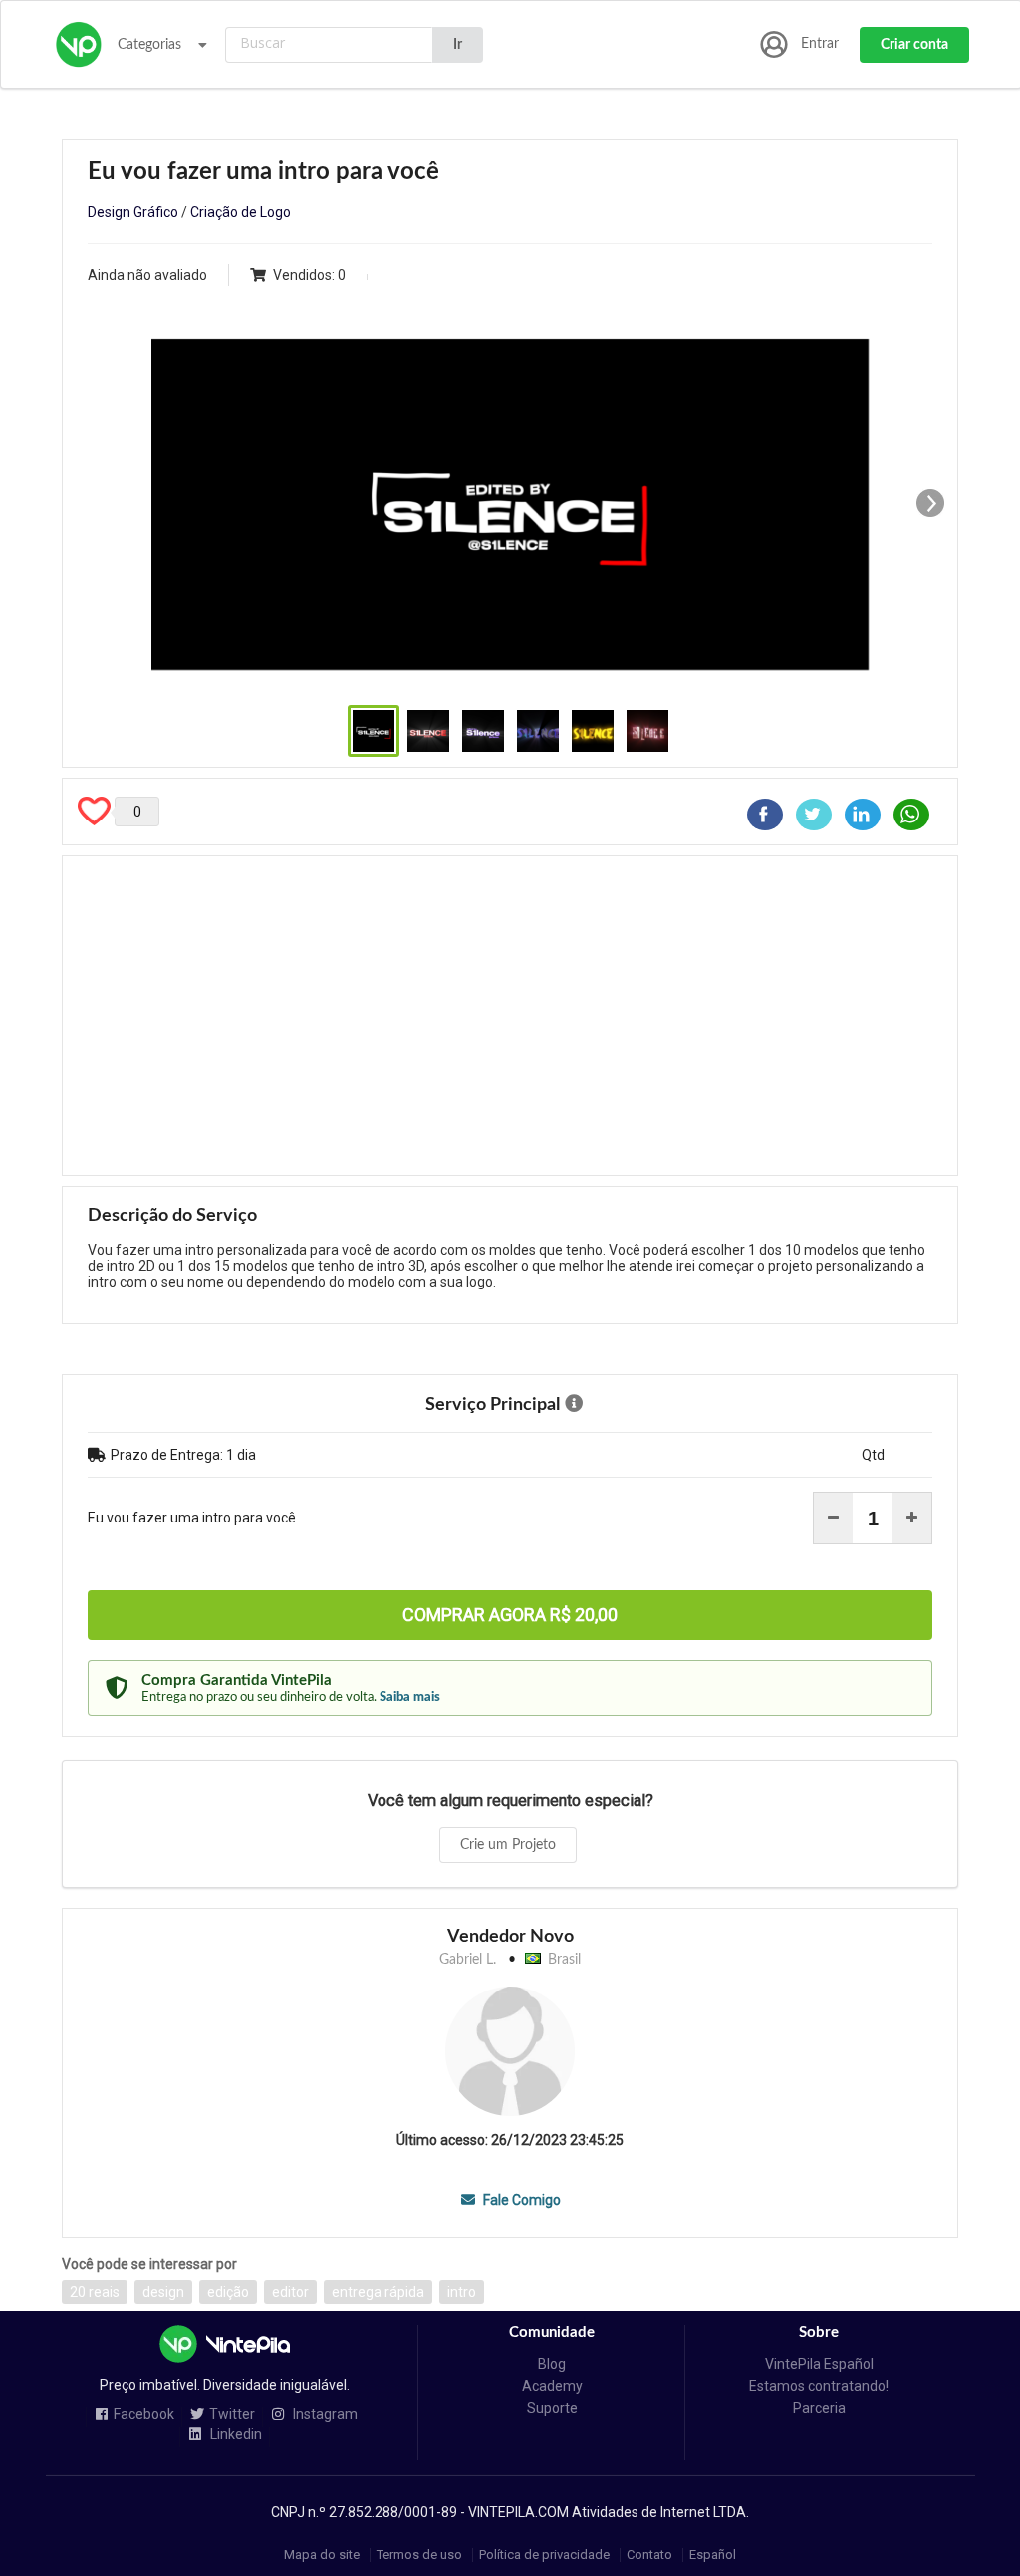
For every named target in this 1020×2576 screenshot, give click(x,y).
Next (930, 503)
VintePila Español (819, 2364)
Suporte (552, 2408)
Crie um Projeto (508, 1845)
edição (228, 2292)
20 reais (95, 2292)
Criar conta (914, 45)
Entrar (820, 44)
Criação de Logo (241, 212)
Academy (552, 2386)
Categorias (149, 45)
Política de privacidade (544, 2555)
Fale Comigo (520, 2200)
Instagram (324, 2414)
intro (462, 2292)
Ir (458, 45)
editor (290, 2292)
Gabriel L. (468, 1960)
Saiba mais (410, 1697)
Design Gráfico (133, 212)
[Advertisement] (510, 1016)
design (163, 2292)
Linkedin (235, 2434)
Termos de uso (419, 2555)
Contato (649, 2555)
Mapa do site (322, 2555)
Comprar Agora (510, 1615)
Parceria (819, 2408)
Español (713, 2555)
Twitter (232, 2414)
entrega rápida (378, 2292)
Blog (552, 2364)
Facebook (144, 2414)
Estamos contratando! (819, 2386)
